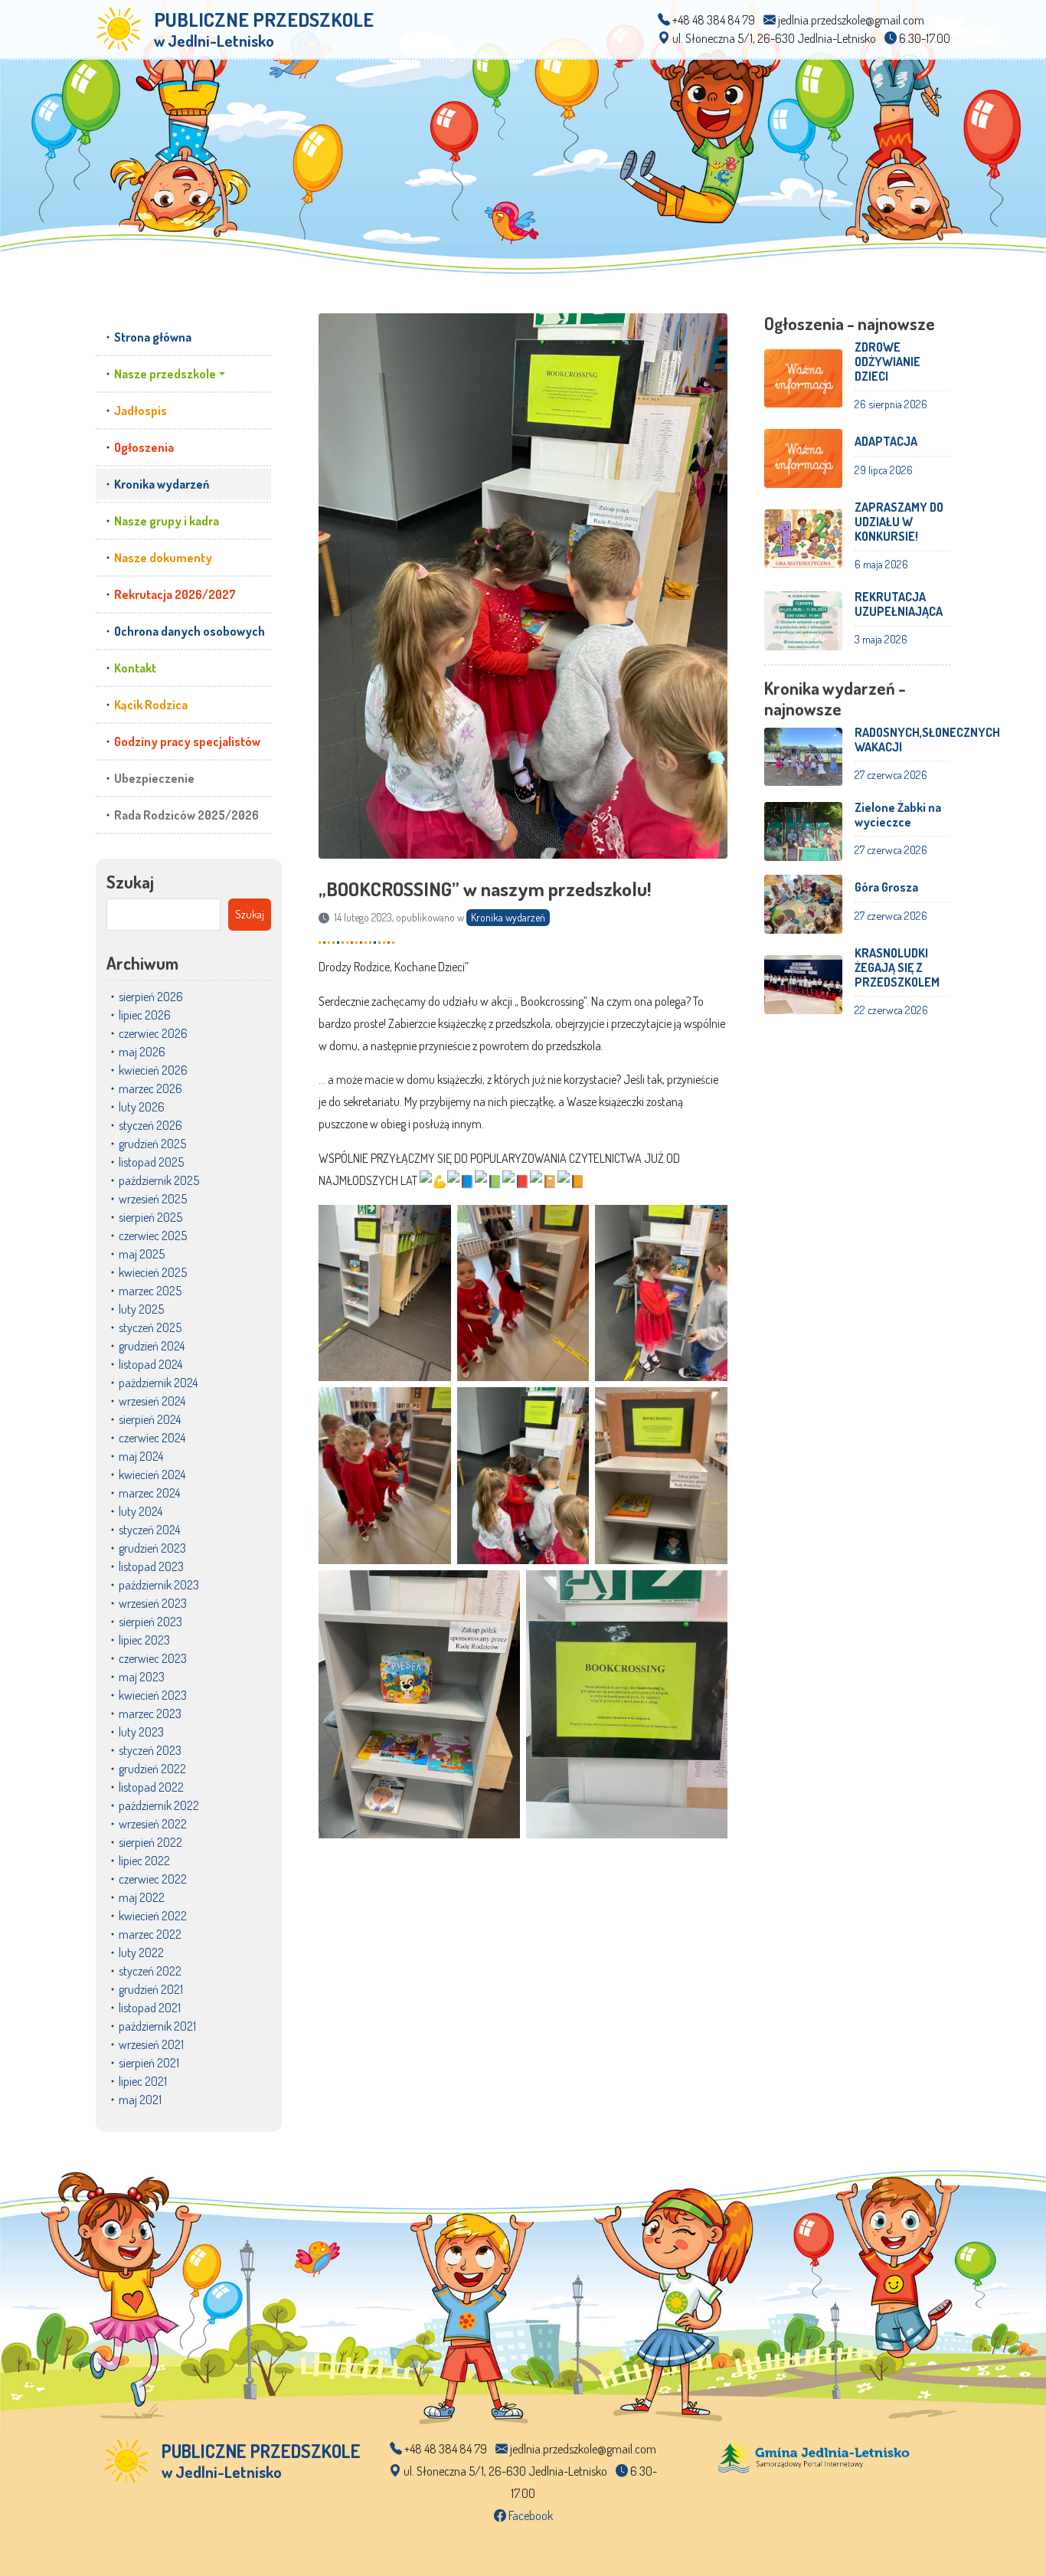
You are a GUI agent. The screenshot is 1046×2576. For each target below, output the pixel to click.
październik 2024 (158, 1383)
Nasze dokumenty (163, 558)
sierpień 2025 (150, 1217)
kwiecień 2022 (153, 1916)
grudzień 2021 (151, 1989)
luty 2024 (141, 1511)
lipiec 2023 (144, 1640)
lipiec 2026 (145, 1015)
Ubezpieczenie (154, 778)
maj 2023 (142, 1677)
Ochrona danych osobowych (190, 631)
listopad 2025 (151, 1162)
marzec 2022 (150, 1934)
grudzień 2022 (152, 1769)
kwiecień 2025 (153, 1272)
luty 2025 (141, 1309)
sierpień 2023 (150, 1622)
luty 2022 (141, 1952)
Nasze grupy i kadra (167, 521)
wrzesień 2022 (153, 1824)
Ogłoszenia (144, 447)
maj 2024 (141, 1456)
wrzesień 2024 (152, 1401)
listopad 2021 (150, 2008)
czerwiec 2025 (153, 1236)
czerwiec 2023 (153, 1658)
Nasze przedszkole (165, 374)
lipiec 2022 (144, 1861)
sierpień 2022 (150, 1842)
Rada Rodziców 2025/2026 (186, 815)
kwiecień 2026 (153, 1070)
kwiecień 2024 (152, 1475)
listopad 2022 (151, 1787)
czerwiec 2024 (152, 1438)
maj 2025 (142, 1254)
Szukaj (130, 882)
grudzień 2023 (152, 1548)
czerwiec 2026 (153, 1033)
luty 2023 (141, 1732)
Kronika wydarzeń (162, 484)
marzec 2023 (150, 1714)
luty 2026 (142, 1107)
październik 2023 (159, 1585)
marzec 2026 (150, 1088)
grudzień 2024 (152, 1346)
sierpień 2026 (151, 997)
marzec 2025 (150, 1291)
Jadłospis (141, 411)
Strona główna (153, 337)
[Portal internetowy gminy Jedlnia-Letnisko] (814, 2454)
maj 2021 (140, 2100)
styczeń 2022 (150, 1971)
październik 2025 (159, 1180)
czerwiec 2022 (153, 1879)
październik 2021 (157, 2026)
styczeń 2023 (150, 1750)
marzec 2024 (149, 1493)
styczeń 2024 (149, 1530)
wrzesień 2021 (151, 2044)
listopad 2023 (151, 1566)
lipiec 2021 (143, 2081)
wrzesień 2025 (153, 1199)
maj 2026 (142, 1052)
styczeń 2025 (150, 1327)
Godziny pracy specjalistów (187, 741)
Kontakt (135, 668)
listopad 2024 (150, 1364)
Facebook (530, 2515)
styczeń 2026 (150, 1125)
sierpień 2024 (150, 1419)
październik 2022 (159, 1805)
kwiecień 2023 (153, 1695)
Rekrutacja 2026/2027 (175, 594)
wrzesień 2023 (153, 1603)
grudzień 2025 (152, 1144)
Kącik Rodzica (151, 705)
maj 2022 (142, 1897)
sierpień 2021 (149, 2063)
